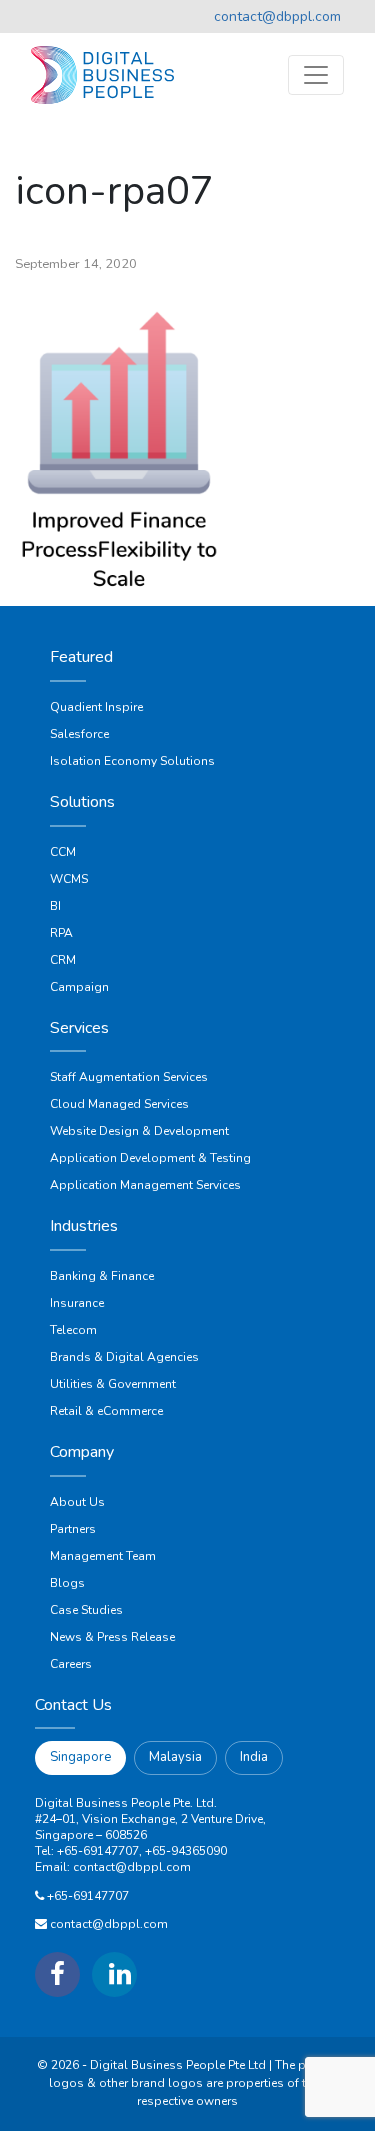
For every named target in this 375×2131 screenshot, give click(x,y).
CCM (63, 852)
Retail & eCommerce (106, 1411)
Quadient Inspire (96, 707)
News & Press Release (112, 1637)
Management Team (103, 1556)
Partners (73, 1529)
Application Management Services (145, 1185)
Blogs (67, 1583)
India (254, 1757)
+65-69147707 (88, 1896)
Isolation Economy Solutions (132, 761)
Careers (71, 1664)
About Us (77, 1502)
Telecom (73, 1330)
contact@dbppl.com (277, 16)
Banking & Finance (102, 1276)
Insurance (77, 1303)
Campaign (79, 987)
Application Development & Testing (150, 1158)
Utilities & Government (113, 1384)
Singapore (80, 1757)
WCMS (69, 879)
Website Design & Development (139, 1131)
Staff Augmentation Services (129, 1077)
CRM (63, 960)
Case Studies (86, 1610)
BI (55, 906)
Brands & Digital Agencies (124, 1357)
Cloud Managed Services (119, 1104)
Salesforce (79, 734)
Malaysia (175, 1757)
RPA (61, 933)
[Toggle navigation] (316, 75)
